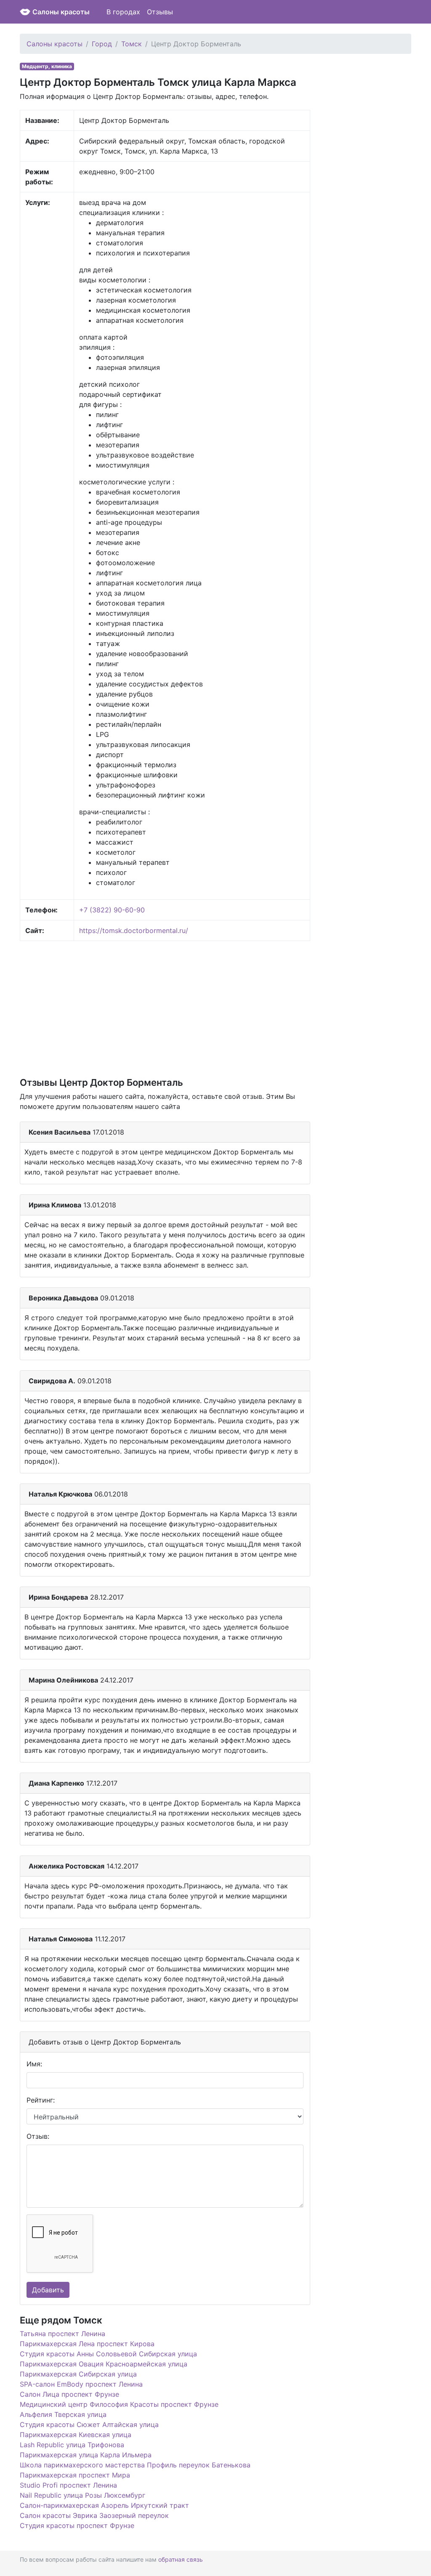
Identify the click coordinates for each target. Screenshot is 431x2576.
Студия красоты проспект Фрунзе (77, 2525)
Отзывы (160, 12)
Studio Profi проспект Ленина (68, 2485)
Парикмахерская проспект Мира (75, 2475)
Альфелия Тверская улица (63, 2414)
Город (102, 44)
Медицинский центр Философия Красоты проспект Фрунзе (119, 2404)
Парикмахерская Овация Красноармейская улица (104, 2364)
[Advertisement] (165, 1008)
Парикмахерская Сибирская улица (78, 2374)
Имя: (34, 2064)
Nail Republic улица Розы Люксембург (82, 2495)
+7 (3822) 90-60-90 (112, 910)
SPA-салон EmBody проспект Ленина (81, 2384)
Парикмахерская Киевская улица (76, 2435)
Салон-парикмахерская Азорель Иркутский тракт (104, 2505)
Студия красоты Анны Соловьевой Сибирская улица (108, 2354)
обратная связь (181, 2559)
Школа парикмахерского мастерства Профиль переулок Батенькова (135, 2465)
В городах (123, 12)
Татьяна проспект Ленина (63, 2334)
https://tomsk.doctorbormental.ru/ (134, 930)
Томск (132, 44)
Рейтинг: (41, 2100)
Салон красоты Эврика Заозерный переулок (94, 2515)
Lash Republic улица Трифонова (72, 2445)
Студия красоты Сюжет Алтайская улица (89, 2424)
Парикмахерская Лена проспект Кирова (87, 2344)
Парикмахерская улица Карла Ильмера (86, 2455)
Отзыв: (38, 2136)
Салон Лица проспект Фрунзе (69, 2394)
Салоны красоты (61, 12)
